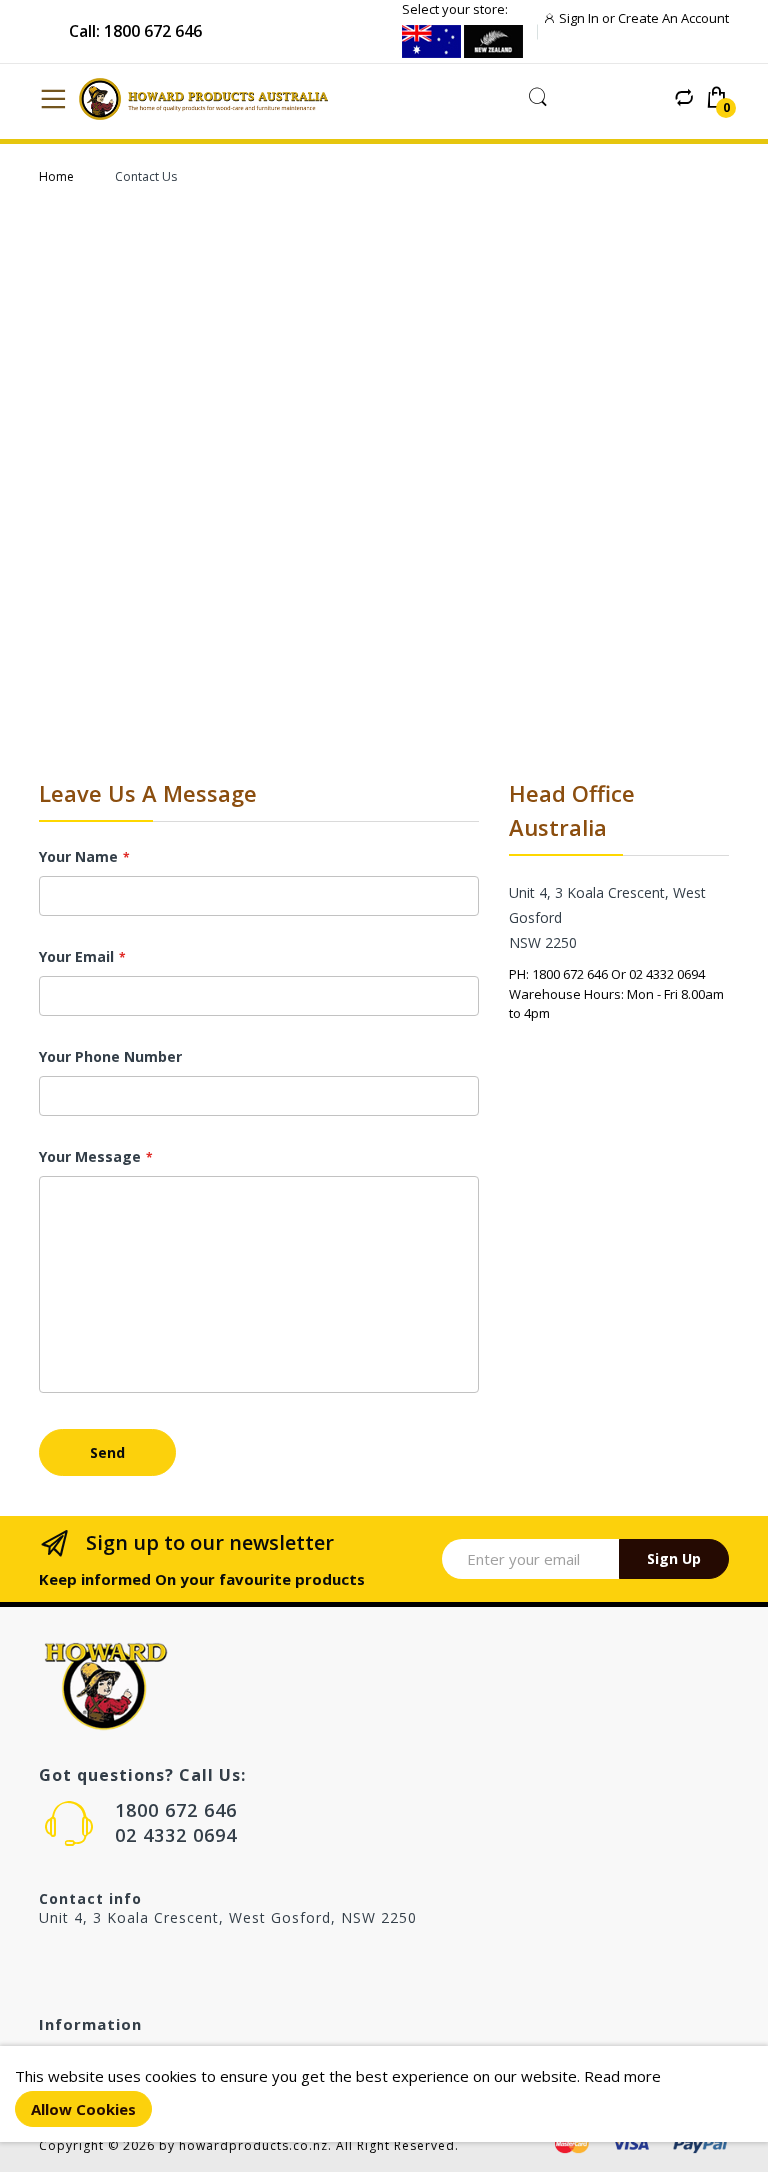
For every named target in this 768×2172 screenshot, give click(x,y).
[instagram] (89, 1965)
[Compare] (684, 97)
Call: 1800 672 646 (135, 31)
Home (56, 176)
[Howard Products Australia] (213, 99)
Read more (622, 2076)
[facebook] (47, 1965)
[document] (384, 2094)
